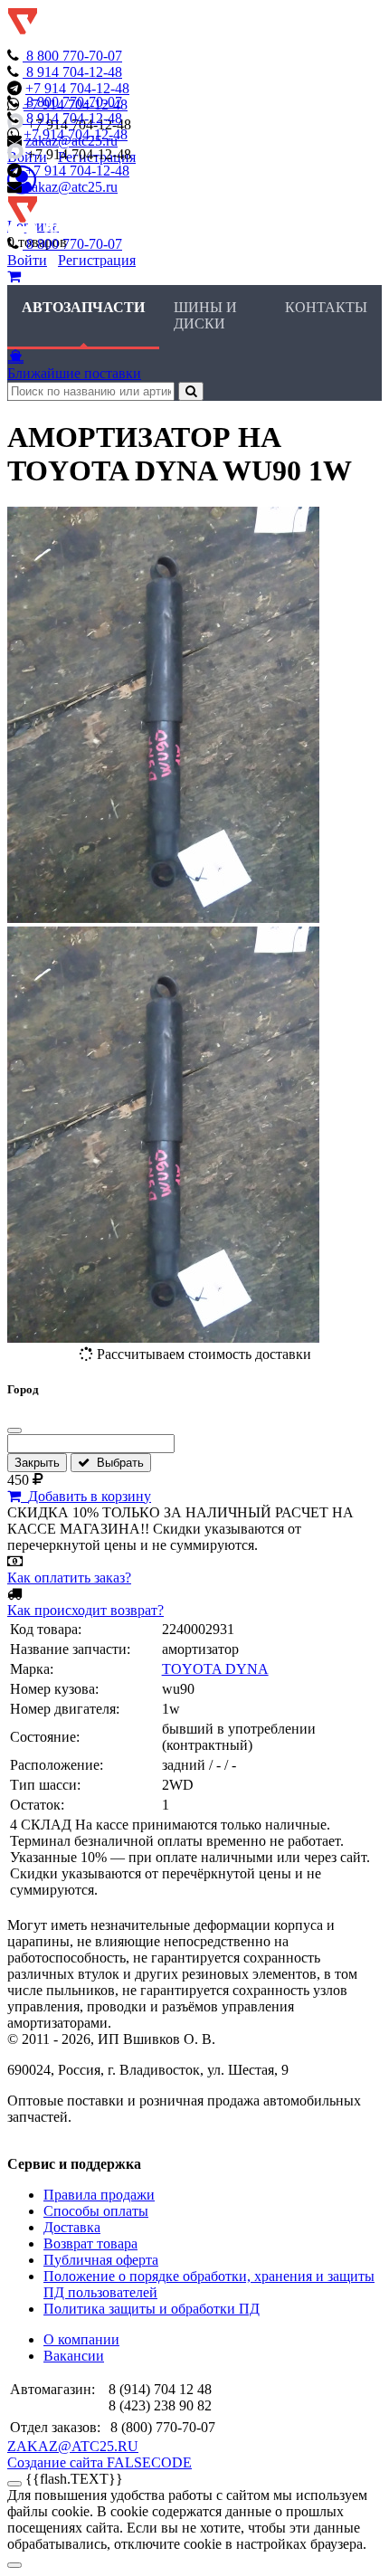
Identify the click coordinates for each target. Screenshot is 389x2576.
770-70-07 (74, 56)
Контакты (326, 307)
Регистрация (97, 260)
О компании (81, 2339)
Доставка (72, 2227)
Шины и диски (205, 315)
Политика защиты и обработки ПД (152, 2309)
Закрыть (37, 1463)
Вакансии (74, 2356)
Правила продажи (99, 2195)
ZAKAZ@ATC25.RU (73, 2446)
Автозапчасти (83, 307)
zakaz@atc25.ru (71, 187)
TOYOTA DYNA (215, 1669)
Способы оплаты (96, 2211)
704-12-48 (74, 72)
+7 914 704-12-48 (77, 88)
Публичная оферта (101, 2260)
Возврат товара (90, 2243)
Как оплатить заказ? (69, 1578)
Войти (27, 260)
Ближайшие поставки (74, 373)
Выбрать (117, 1463)
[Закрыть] (14, 1431)
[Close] (14, 2565)
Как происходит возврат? (85, 1610)
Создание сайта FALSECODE (100, 2462)
